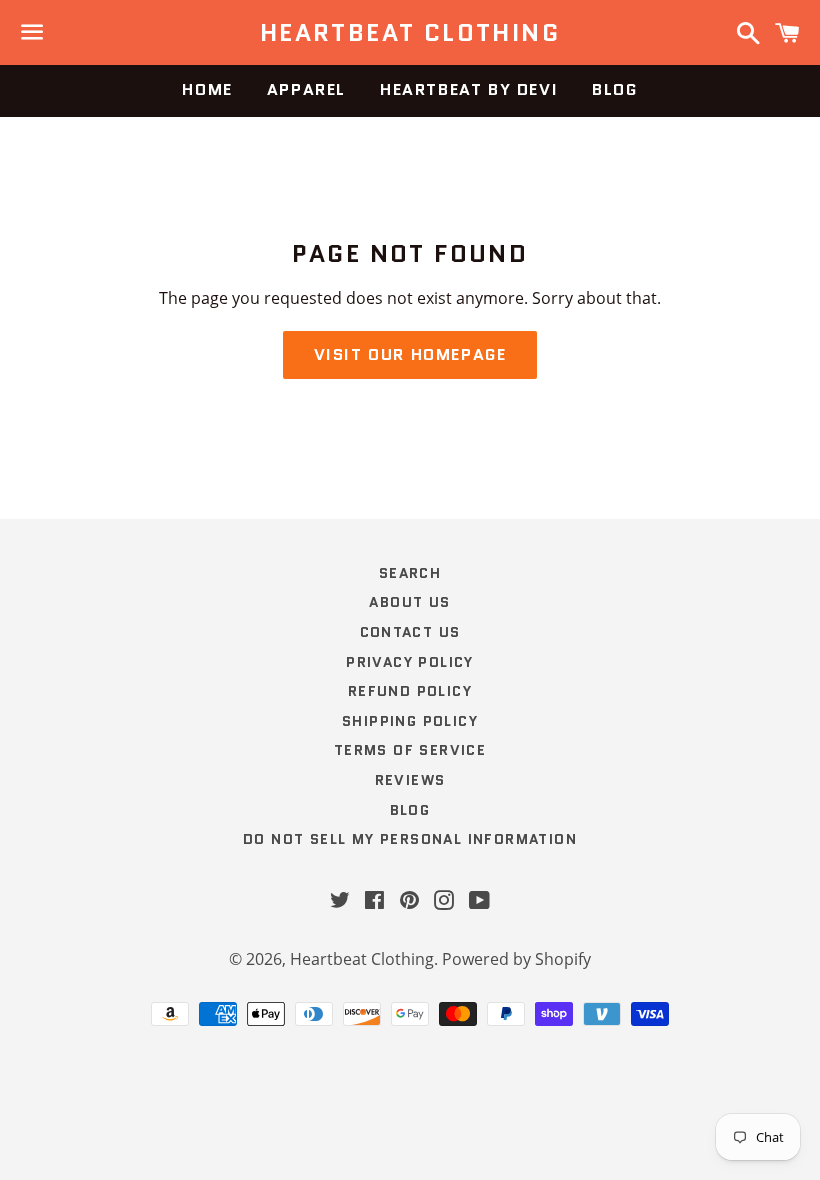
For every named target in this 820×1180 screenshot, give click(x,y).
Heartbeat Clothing (410, 33)
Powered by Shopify (516, 959)
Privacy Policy (410, 662)
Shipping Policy (410, 721)
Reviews (410, 780)
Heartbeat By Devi (469, 89)
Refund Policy (410, 691)
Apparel (306, 89)
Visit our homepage (410, 354)
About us (409, 602)
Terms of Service (410, 750)
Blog (614, 89)
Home (207, 89)
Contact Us (410, 632)
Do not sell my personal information (410, 839)
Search (410, 573)
